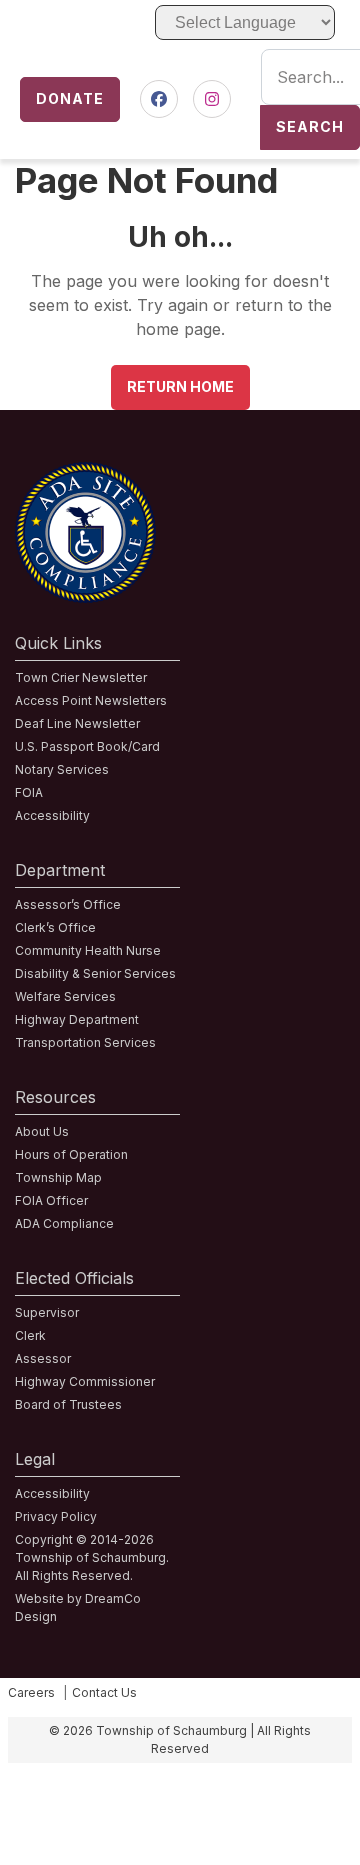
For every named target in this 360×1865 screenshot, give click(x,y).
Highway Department (77, 1019)
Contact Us (104, 1692)
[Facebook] (159, 99)
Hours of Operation (71, 1154)
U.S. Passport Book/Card (87, 746)
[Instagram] (212, 99)
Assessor (43, 1358)
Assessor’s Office (68, 904)
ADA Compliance (64, 1223)
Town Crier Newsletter (81, 677)
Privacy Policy (56, 1516)
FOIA (29, 792)
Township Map (58, 1177)
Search (310, 126)
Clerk (30, 1335)
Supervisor (47, 1312)
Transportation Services (85, 1042)
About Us (42, 1131)
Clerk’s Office (55, 927)
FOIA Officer (51, 1200)
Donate (70, 98)
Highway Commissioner (85, 1381)
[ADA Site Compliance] (85, 474)
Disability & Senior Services (95, 973)
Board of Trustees (68, 1404)
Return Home (180, 386)
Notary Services (62, 769)
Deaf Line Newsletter (77, 723)
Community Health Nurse (88, 950)
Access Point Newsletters (91, 700)
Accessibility (52, 815)
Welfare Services (65, 996)
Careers (31, 1692)
